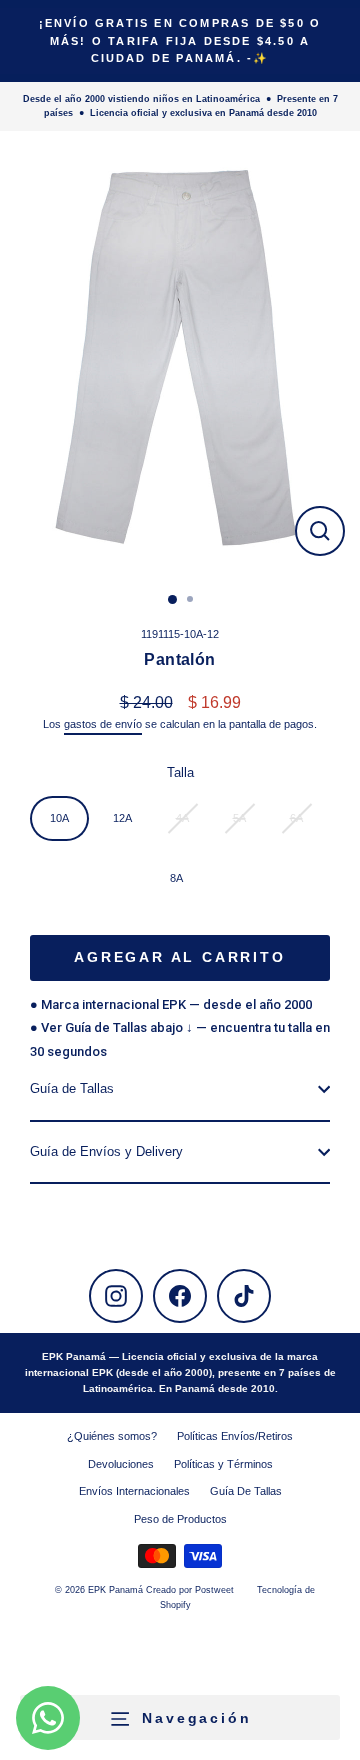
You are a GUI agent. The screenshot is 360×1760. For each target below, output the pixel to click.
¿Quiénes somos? (112, 1436)
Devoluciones (121, 1464)
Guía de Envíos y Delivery (106, 1151)
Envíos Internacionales (134, 1491)
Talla (180, 772)
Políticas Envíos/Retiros (235, 1436)
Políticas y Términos (223, 1464)
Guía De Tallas (246, 1491)
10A (59, 818)
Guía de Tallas (72, 1088)
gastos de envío (103, 724)
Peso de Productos (180, 1519)
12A (122, 818)
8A (176, 878)
